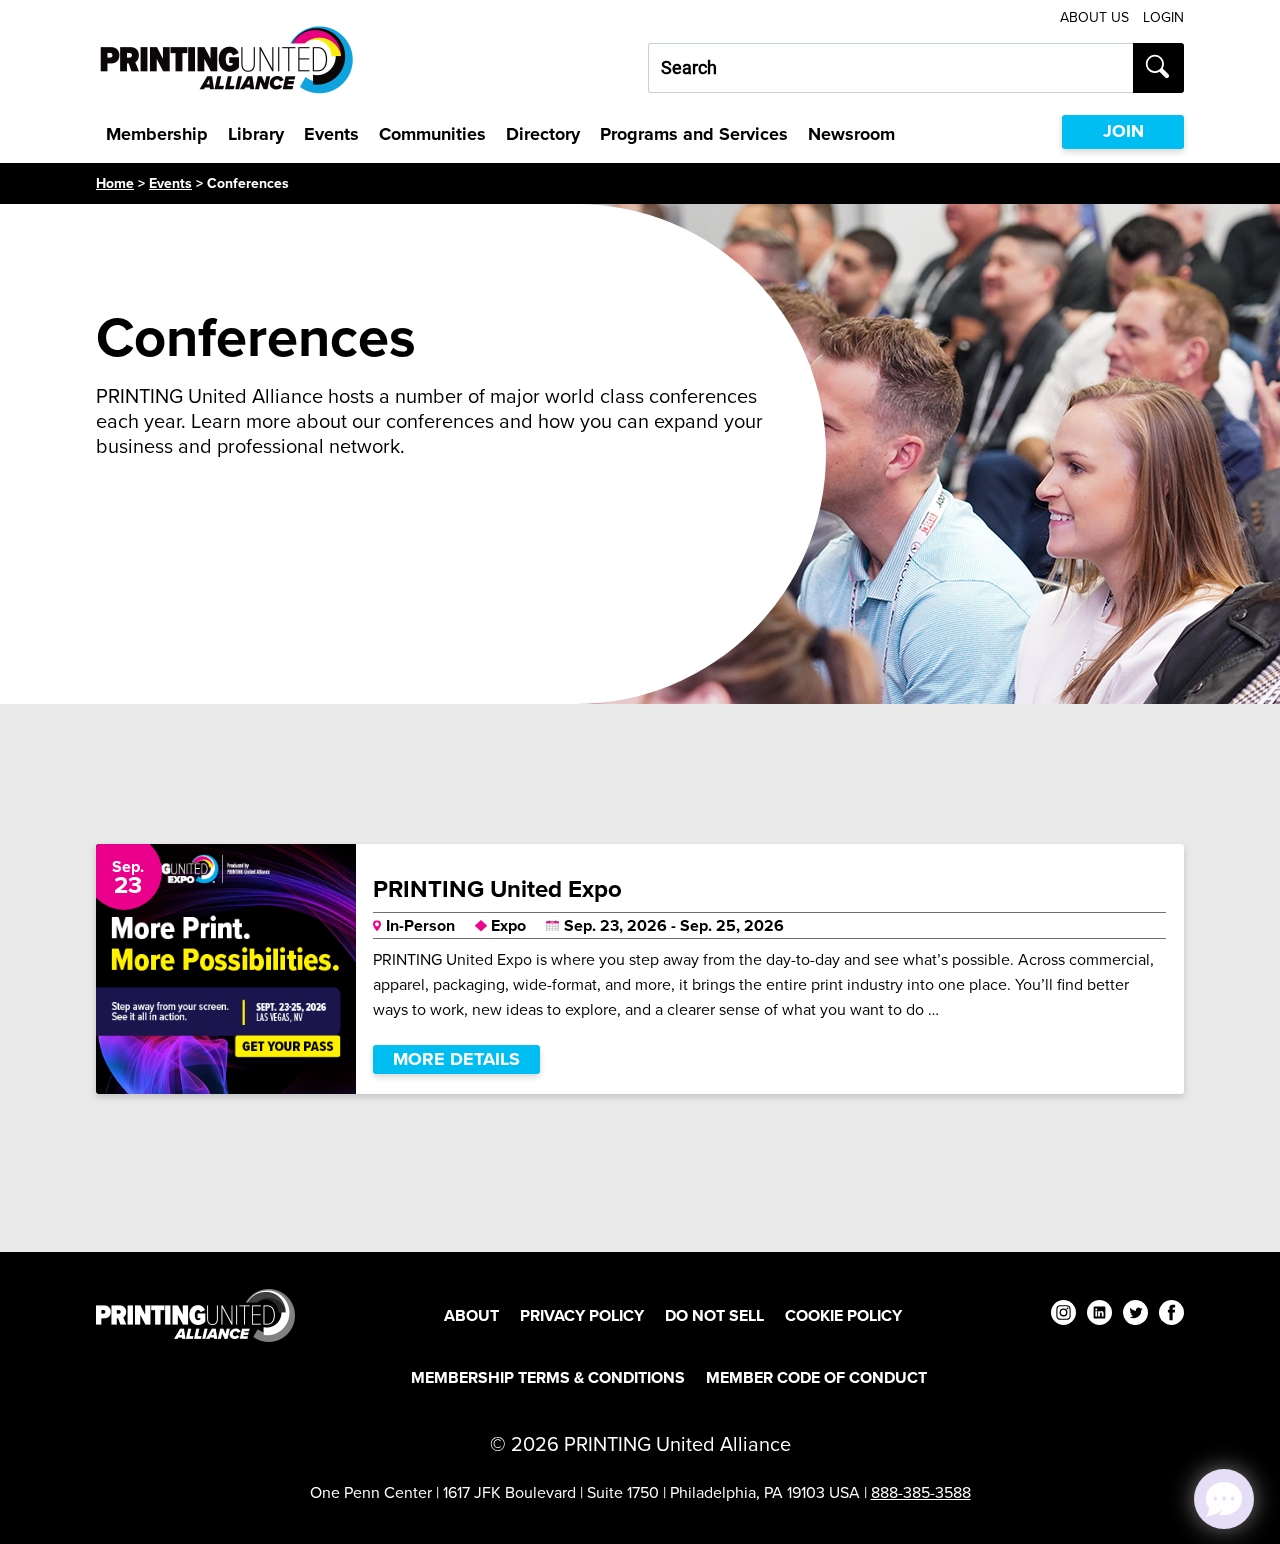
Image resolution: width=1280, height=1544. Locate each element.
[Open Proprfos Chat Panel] (1224, 1499)
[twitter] (1135, 1315)
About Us (1094, 17)
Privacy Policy (582, 1315)
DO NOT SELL (714, 1315)
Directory (543, 134)
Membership (157, 134)
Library (256, 134)
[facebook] (1171, 1315)
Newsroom (851, 134)
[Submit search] (1158, 68)
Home (115, 183)
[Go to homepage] (195, 1315)
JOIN (1123, 131)
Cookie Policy (843, 1315)
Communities (432, 134)
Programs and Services (694, 134)
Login (1163, 17)
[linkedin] (1099, 1315)
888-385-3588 (921, 1492)
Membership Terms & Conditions (548, 1377)
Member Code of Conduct (816, 1377)
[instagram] (1063, 1315)
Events (331, 134)
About (471, 1315)
